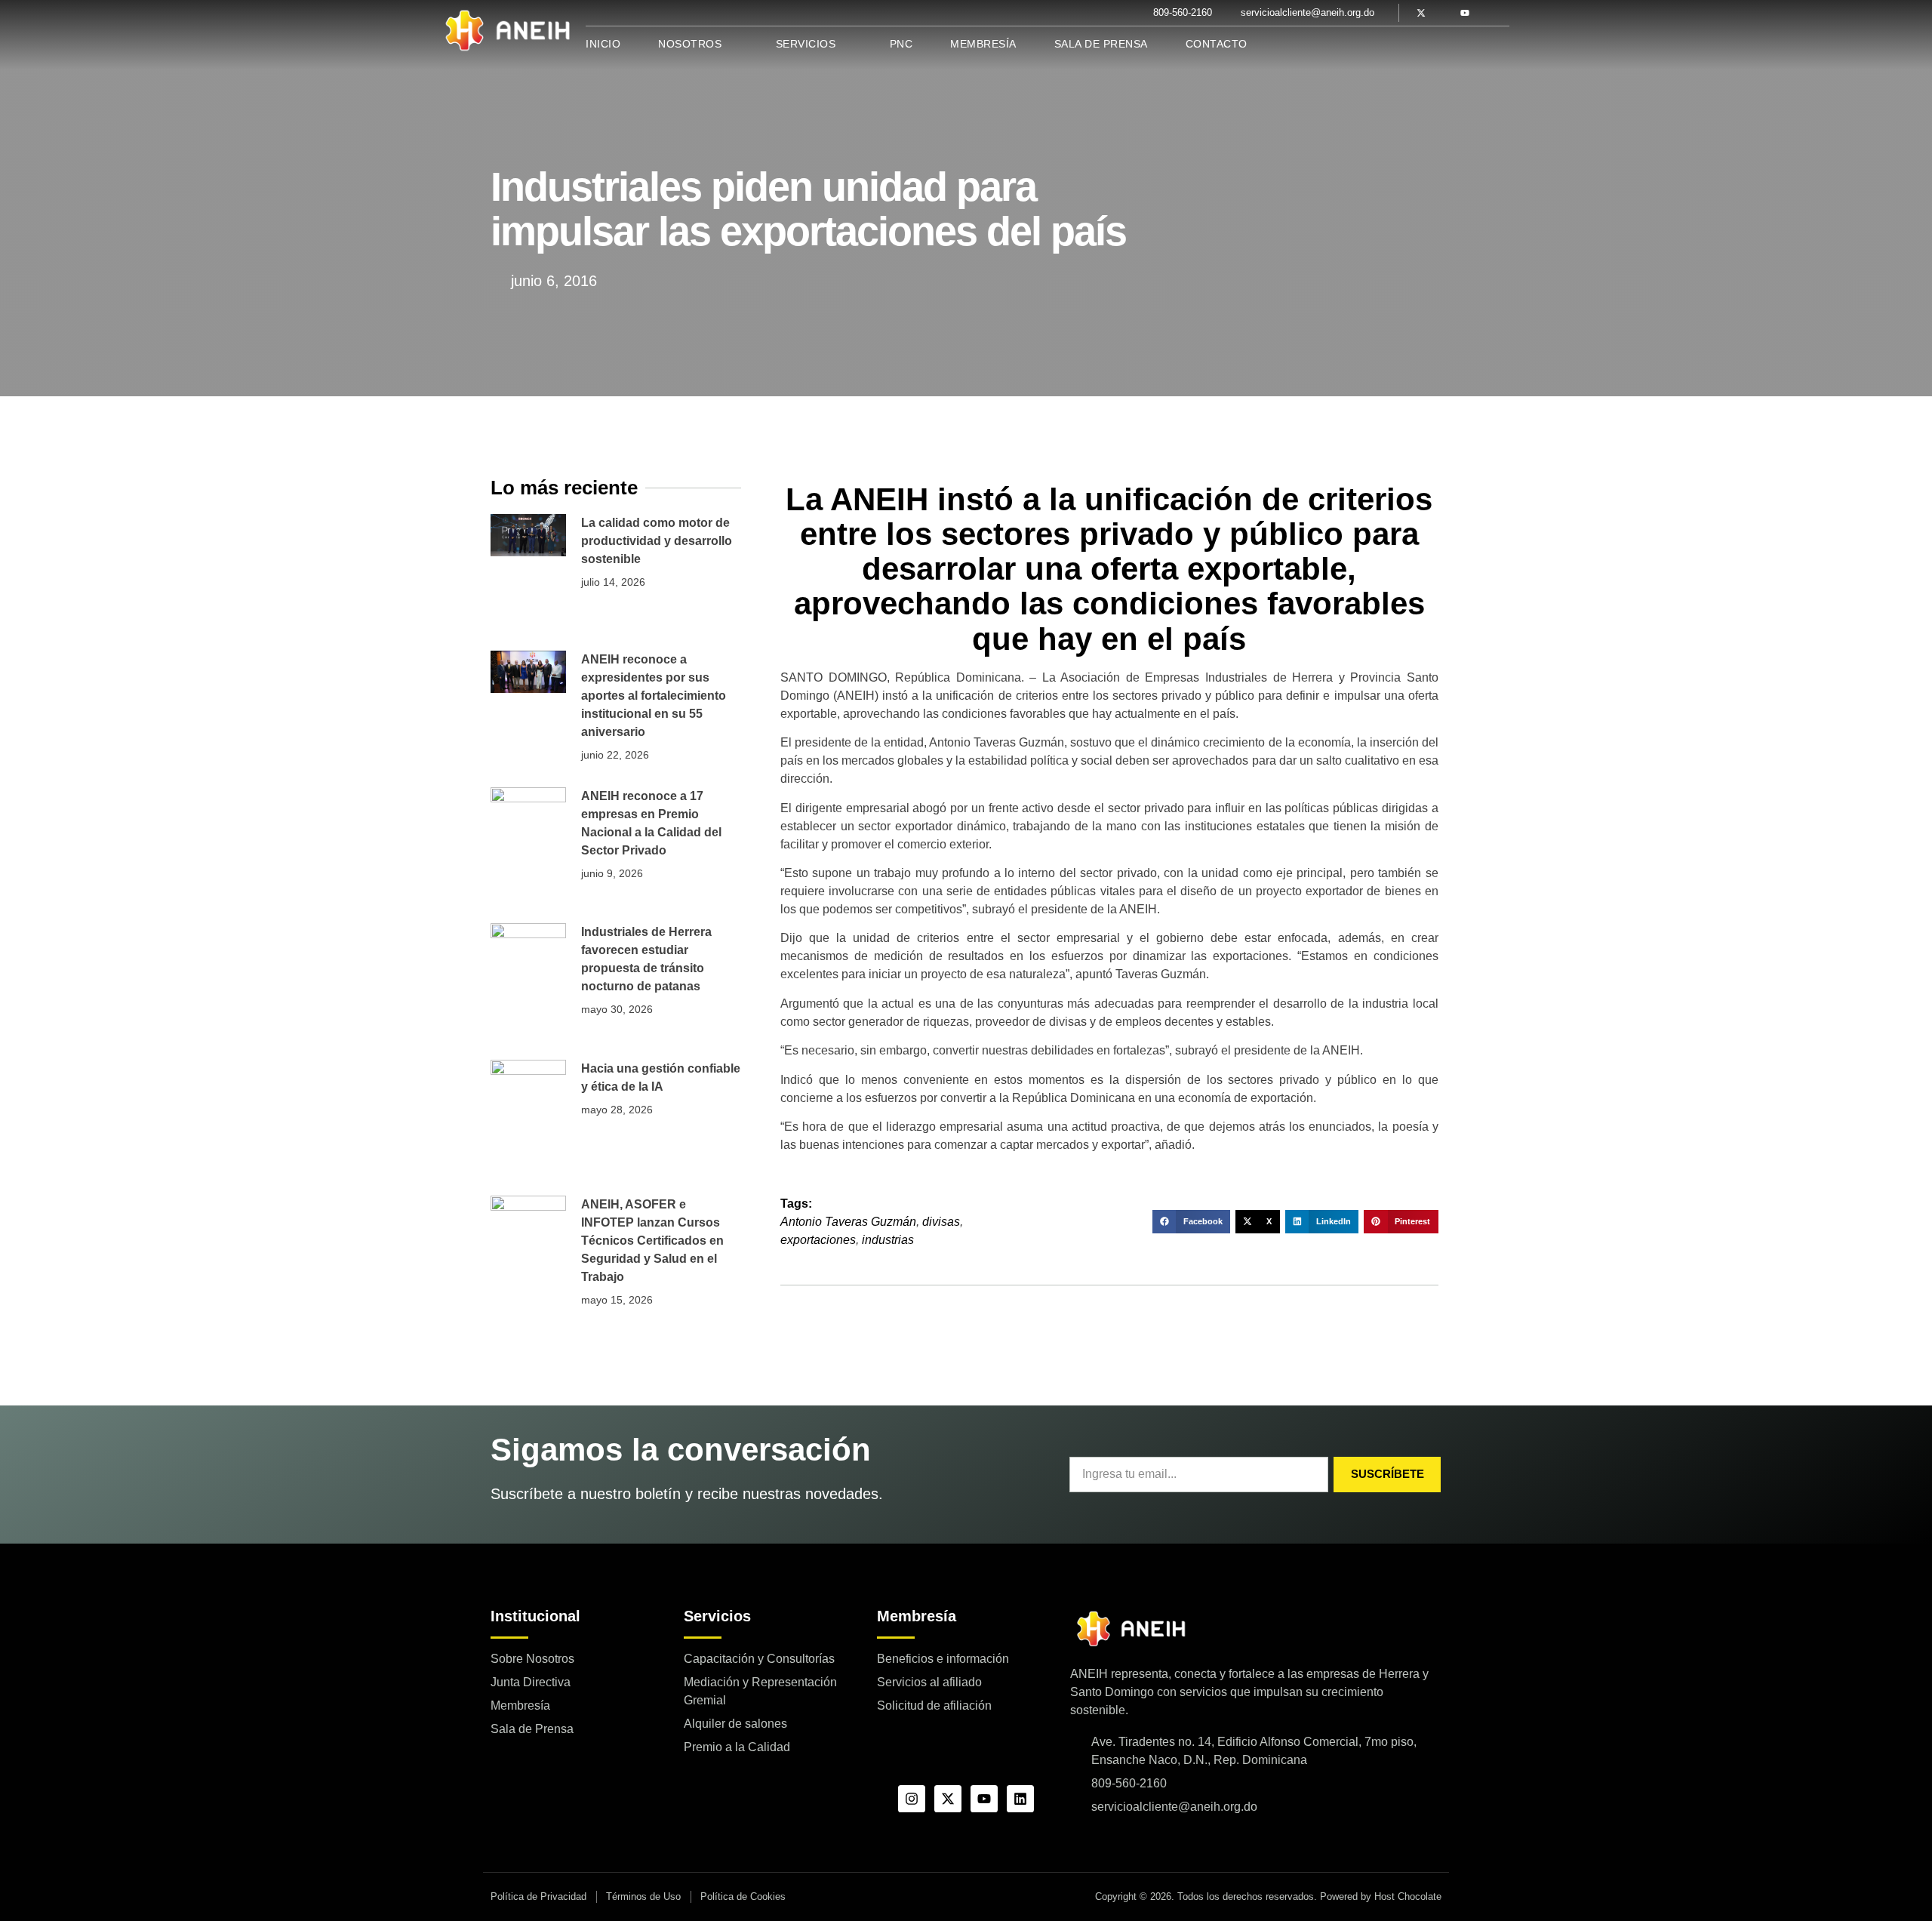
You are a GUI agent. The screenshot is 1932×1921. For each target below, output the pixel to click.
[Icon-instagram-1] (1443, 13)
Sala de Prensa (1101, 44)
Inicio (603, 44)
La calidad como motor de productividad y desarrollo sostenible (657, 541)
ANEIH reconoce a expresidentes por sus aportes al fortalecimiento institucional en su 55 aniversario (654, 696)
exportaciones (818, 1240)
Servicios (806, 44)
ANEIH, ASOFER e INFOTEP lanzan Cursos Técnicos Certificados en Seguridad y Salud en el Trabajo (652, 1241)
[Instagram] (912, 1799)
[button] (1191, 1222)
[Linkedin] (1020, 1799)
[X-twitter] (1421, 13)
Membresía (983, 44)
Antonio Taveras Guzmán (848, 1222)
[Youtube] (1465, 13)
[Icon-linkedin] (1487, 13)
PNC (901, 44)
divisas (941, 1222)
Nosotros (690, 44)
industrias (888, 1240)
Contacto (1217, 44)
